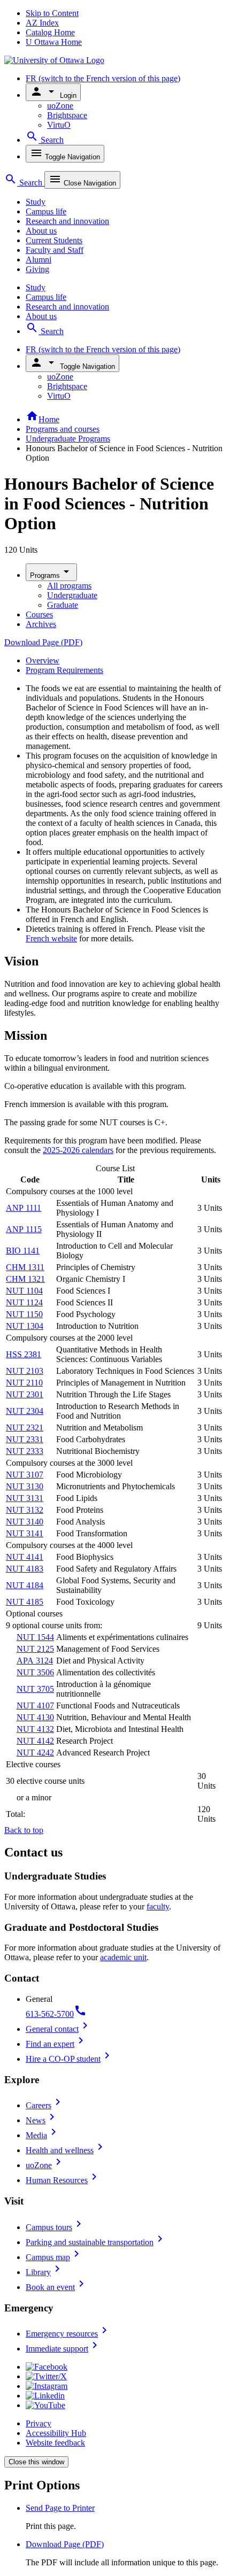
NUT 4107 (35, 1705)
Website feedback (55, 2443)
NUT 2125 (35, 1649)
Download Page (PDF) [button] (65, 2544)
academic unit (123, 1957)
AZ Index (42, 23)
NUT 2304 (25, 1411)
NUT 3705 (35, 1689)
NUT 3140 (25, 1522)
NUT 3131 (25, 1498)
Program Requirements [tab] (64, 670)
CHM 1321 (25, 1279)
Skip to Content (52, 13)
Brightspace (67, 115)
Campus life (46, 211)
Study (36, 202)
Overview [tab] (43, 660)
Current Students (54, 240)
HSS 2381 (24, 1354)
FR (103, 78)
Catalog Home (50, 32)
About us (41, 231)
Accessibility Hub (56, 2433)
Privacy (39, 2423)
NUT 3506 (35, 1672)
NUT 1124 (24, 1302)
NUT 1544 (35, 1637)
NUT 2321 (25, 1428)
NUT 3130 (25, 1486)
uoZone (60, 106)
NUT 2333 (25, 1451)
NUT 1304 (25, 1326)
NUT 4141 (25, 1557)
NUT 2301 (25, 1394)
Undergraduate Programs (68, 439)
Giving (37, 269)
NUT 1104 (24, 1291)
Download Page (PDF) (43, 642)
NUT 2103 (25, 1371)
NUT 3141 (25, 1533)
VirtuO (59, 125)
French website (51, 938)
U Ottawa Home (54, 42)
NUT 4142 (35, 1741)
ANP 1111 (24, 1208)
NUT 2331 (25, 1439)
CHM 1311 (25, 1267)
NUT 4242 (35, 1753)
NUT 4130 (35, 1717)
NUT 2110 (24, 1383)
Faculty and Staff (55, 250)
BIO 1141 (23, 1251)
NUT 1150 (24, 1314)
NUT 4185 (25, 1602)
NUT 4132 (35, 1729)
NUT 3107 (25, 1475)
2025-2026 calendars (78, 1150)
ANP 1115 (24, 1229)
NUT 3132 (25, 1510)
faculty (158, 1906)
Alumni (39, 260)
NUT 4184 (25, 1585)
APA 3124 (35, 1661)
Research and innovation (67, 221)
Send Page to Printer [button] (60, 2508)
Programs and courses (63, 429)
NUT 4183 (25, 1569)
